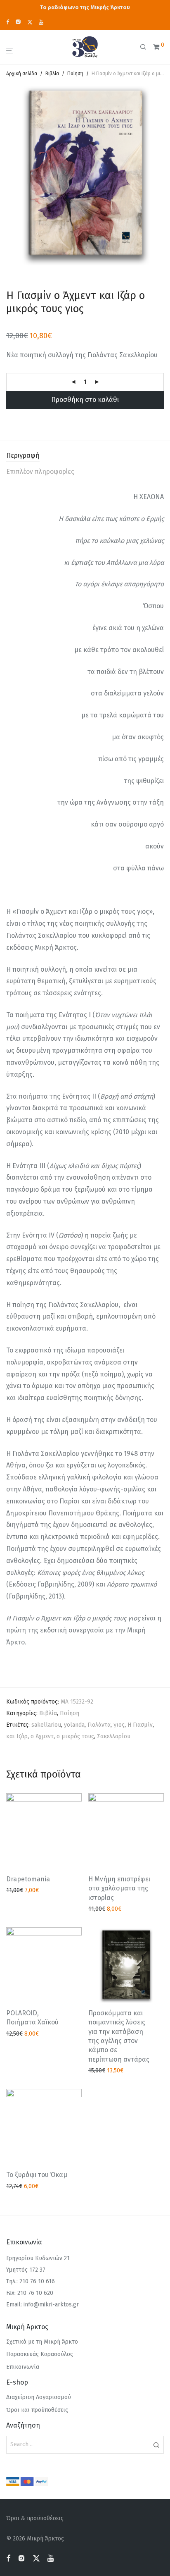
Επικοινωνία (23, 2367)
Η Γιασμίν (140, 1725)
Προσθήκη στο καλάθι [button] (33, 1891)
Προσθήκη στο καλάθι (85, 400)
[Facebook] (8, 22)
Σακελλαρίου (114, 1736)
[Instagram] (18, 22)
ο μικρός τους (75, 1736)
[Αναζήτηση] (146, 47)
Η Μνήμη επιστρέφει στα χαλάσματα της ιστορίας (119, 1888)
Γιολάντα (99, 1725)
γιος (119, 1725)
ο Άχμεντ (42, 1736)
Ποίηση (75, 74)
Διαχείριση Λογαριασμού (39, 2397)
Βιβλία (52, 74)
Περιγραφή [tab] (23, 455)
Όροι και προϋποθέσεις (37, 2410)
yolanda (74, 1725)
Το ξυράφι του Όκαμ (37, 2175)
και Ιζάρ (17, 1736)
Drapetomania (28, 1879)
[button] (156, 2445)
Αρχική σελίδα (22, 74)
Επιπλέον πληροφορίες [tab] (40, 472)
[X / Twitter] (30, 22)
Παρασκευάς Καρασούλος (40, 2354)
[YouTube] (41, 22)
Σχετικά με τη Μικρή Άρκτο (42, 2342)
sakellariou (46, 1725)
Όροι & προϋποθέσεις (35, 2518)
